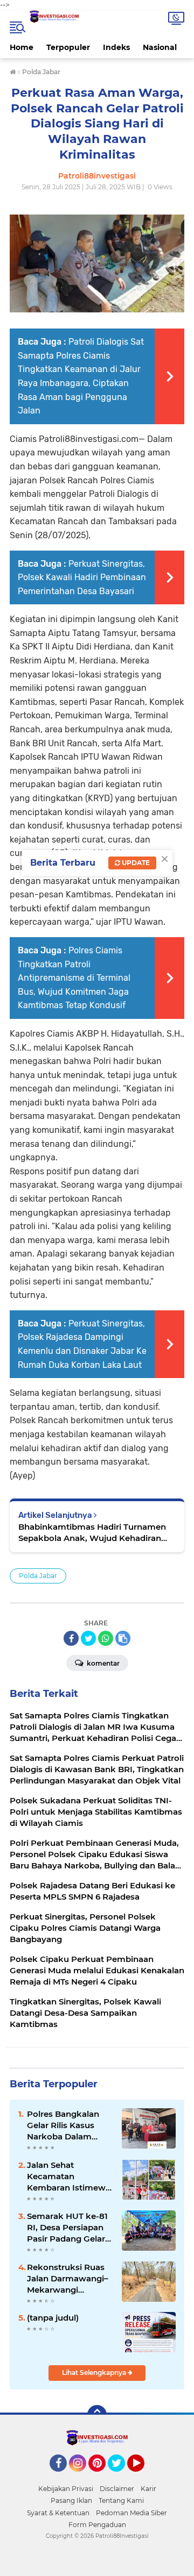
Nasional (160, 47)
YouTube (143, 2477)
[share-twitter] (88, 1638)
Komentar (102, 1663)
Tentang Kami (121, 2500)
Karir (148, 2489)
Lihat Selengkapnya (95, 2372)
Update (135, 863)
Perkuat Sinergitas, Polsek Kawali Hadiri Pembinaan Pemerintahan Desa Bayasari (82, 577)
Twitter (121, 2477)
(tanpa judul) (53, 2318)
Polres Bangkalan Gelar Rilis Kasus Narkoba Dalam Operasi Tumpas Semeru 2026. (63, 2125)
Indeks (116, 47)
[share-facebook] (71, 1638)
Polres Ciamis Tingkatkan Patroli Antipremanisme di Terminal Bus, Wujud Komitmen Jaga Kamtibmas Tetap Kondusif (74, 978)
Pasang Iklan (71, 2500)
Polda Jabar (38, 1576)
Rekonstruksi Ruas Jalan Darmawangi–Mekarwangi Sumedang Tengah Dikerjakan (68, 2279)
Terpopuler (68, 47)
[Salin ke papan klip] (123, 1638)
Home (22, 47)
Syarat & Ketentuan (58, 2513)
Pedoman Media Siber (131, 2513)
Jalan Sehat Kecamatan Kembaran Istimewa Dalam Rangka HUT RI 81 (69, 2177)
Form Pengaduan (97, 2525)
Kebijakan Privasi (66, 2489)
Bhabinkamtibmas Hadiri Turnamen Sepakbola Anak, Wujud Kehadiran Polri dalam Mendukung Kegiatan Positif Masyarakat (92, 1533)
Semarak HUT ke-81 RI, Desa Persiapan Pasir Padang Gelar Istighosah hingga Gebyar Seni (67, 2228)
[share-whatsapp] (106, 1638)
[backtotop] (97, 2415)
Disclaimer (117, 2489)
